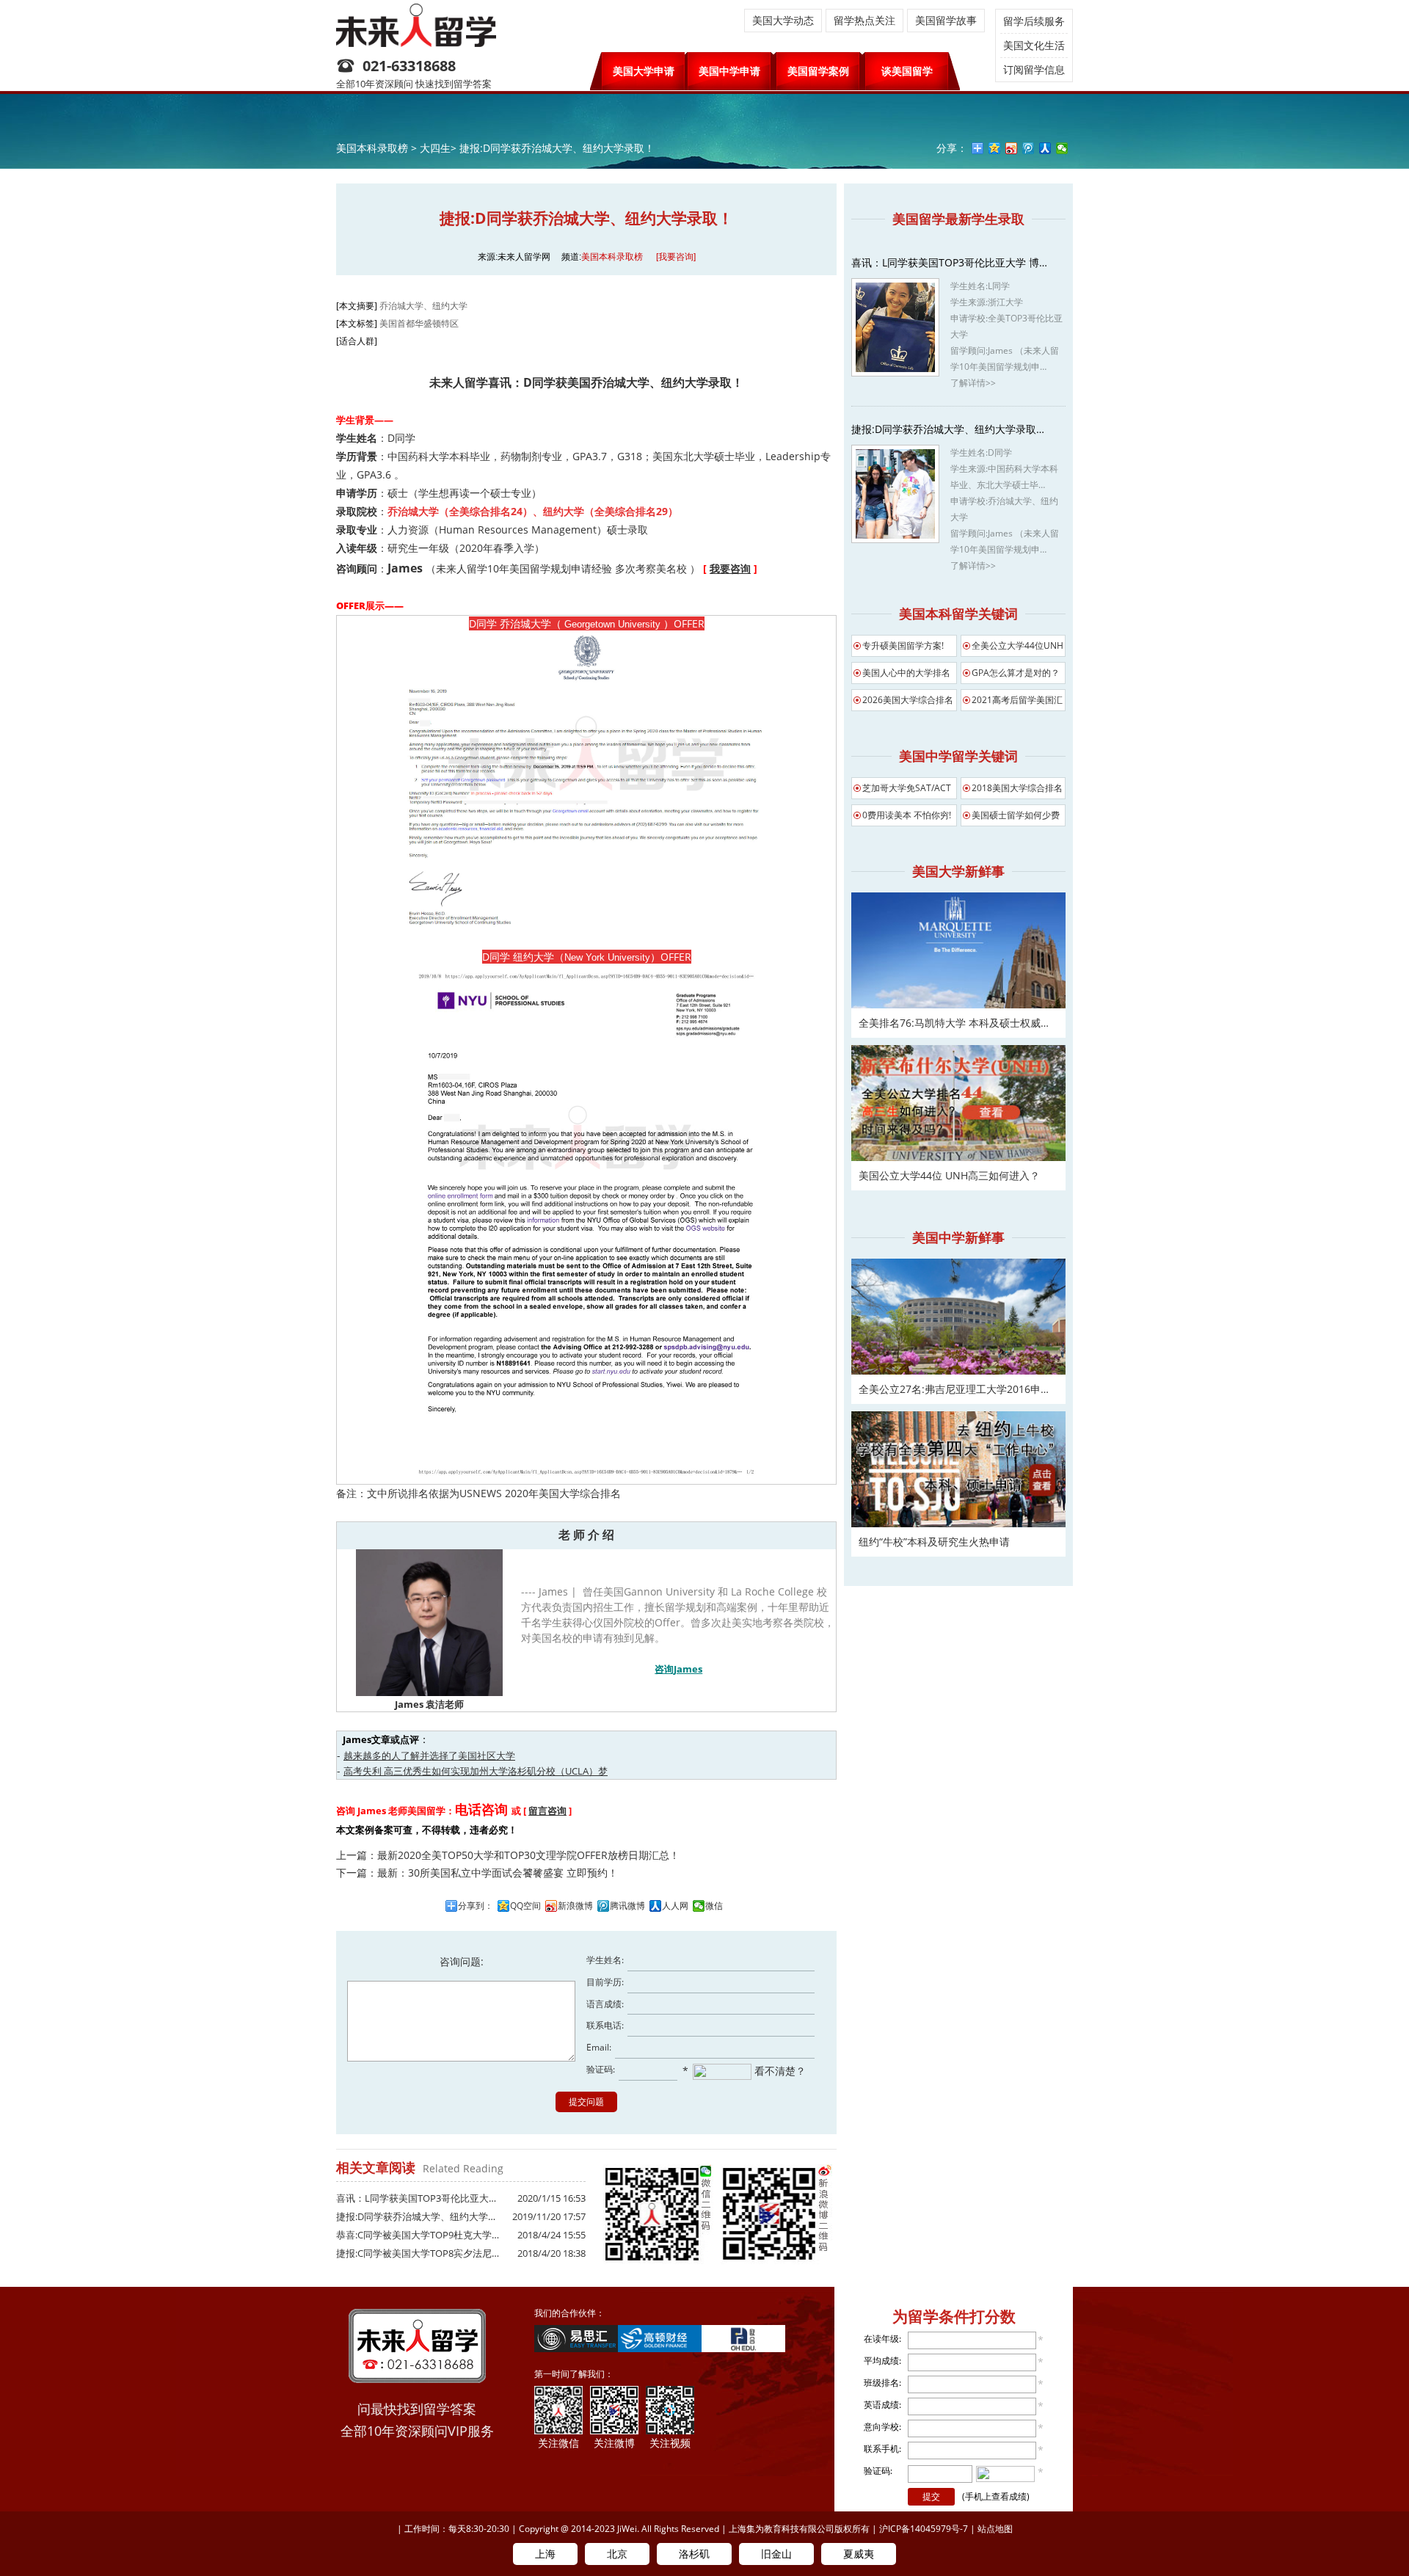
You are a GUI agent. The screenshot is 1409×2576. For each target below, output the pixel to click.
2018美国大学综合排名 (1017, 788)
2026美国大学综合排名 (908, 700)
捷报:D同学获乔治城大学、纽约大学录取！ (557, 148)
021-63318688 (409, 66)
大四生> (438, 148)
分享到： (476, 1906)
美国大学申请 (644, 71)
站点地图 (995, 2529)
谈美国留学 (907, 71)
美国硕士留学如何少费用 (1016, 818)
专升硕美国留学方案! (903, 645)
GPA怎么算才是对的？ (1016, 673)
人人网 (675, 1906)
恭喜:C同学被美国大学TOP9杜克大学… (418, 2235)
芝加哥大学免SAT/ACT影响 (907, 790)
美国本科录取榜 (612, 257)
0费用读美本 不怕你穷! (907, 815)
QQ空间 (525, 1906)
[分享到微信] (1062, 148)
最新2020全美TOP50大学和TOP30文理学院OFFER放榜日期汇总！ (528, 1855)
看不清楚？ (779, 2071)
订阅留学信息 (1034, 69)
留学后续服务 (1034, 21)
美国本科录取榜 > (378, 148)
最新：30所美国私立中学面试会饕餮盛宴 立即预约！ (498, 1873)
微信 (714, 1906)
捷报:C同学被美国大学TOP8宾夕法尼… (418, 2253)
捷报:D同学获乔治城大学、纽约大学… (416, 2216)
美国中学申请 (729, 71)
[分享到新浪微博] (1012, 148)
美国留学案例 (818, 71)
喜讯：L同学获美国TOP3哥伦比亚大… (416, 2198)
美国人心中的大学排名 (906, 673)
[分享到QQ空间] (995, 148)
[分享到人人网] (1045, 148)
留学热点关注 (864, 20)
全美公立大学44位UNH (1017, 645)
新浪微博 (575, 1906)
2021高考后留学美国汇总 (1017, 702)
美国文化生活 (1034, 45)
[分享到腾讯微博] (1028, 148)
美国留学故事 (946, 20)
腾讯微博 (627, 1906)
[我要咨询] (676, 257)
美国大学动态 (783, 20)
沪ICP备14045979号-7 (924, 2529)
